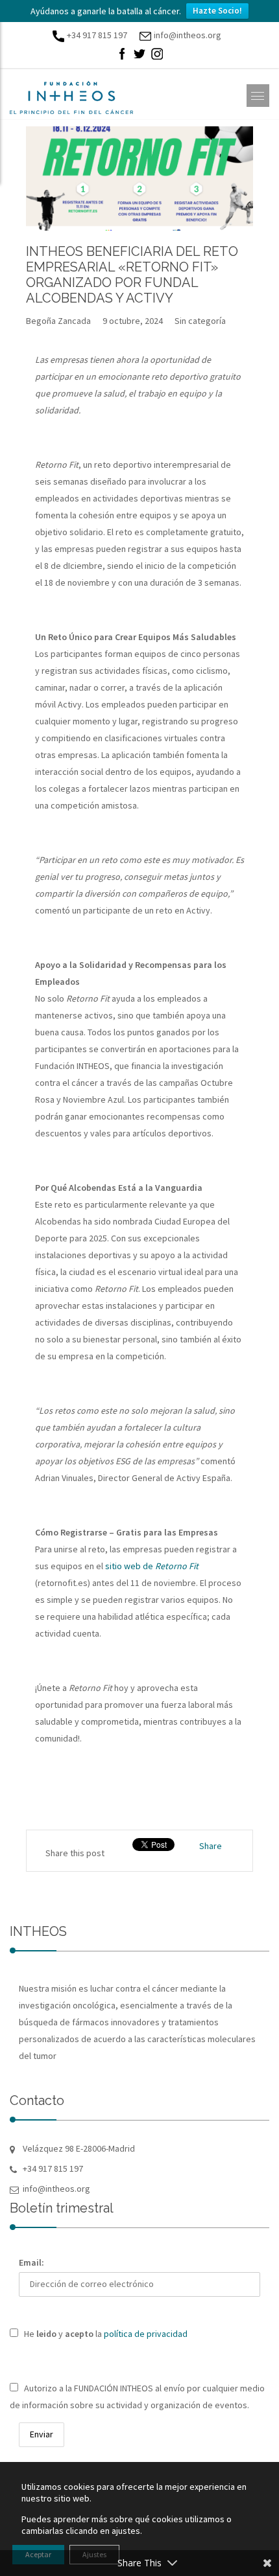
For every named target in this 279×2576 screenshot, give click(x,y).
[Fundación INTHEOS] (71, 98)
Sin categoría (200, 321)
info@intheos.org (188, 35)
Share (211, 1846)
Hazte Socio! (217, 11)
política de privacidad (146, 2334)
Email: (31, 2262)
